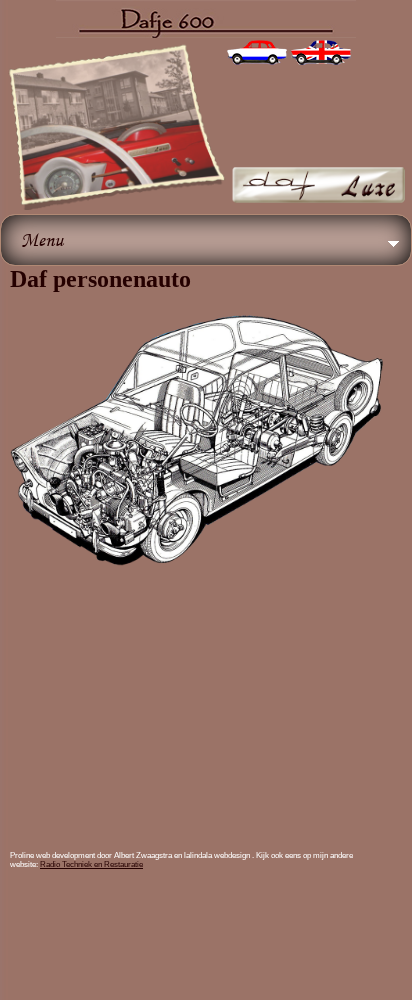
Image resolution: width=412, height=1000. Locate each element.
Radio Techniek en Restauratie (91, 864)
